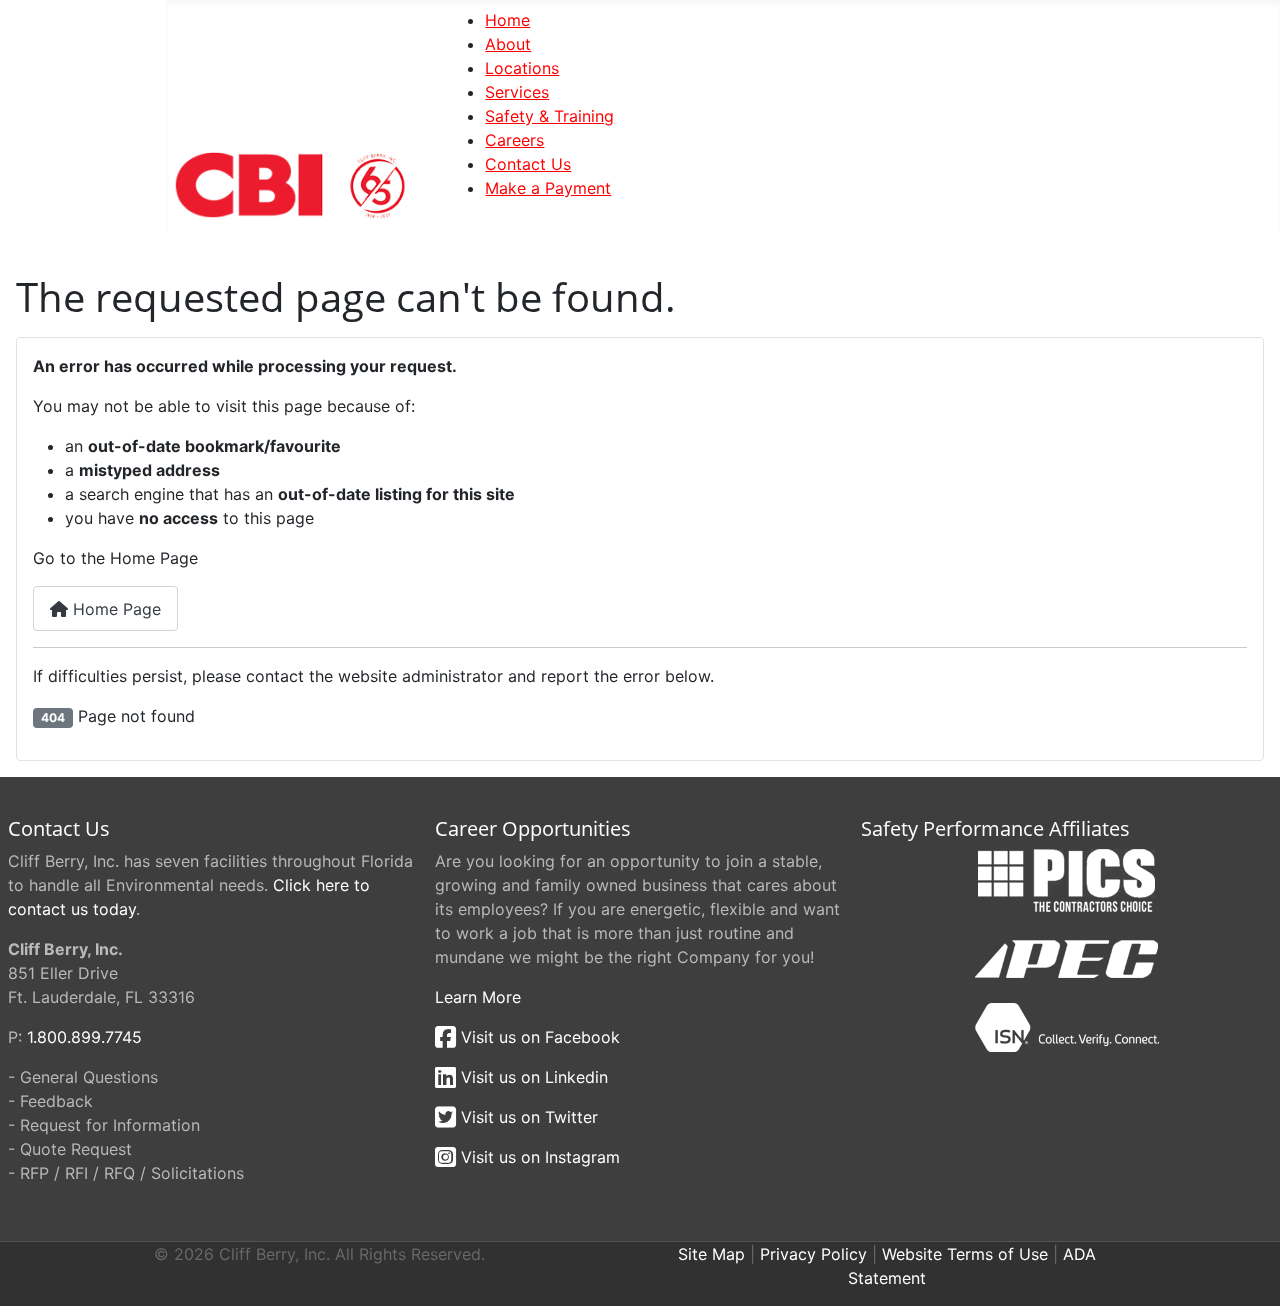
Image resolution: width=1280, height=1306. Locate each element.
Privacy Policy (813, 1254)
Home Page (114, 609)
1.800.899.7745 (84, 1037)
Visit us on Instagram (538, 1157)
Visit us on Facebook (538, 1037)
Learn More (478, 997)
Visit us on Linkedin (532, 1077)
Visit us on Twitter (527, 1117)
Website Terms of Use (965, 1254)
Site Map (711, 1254)
